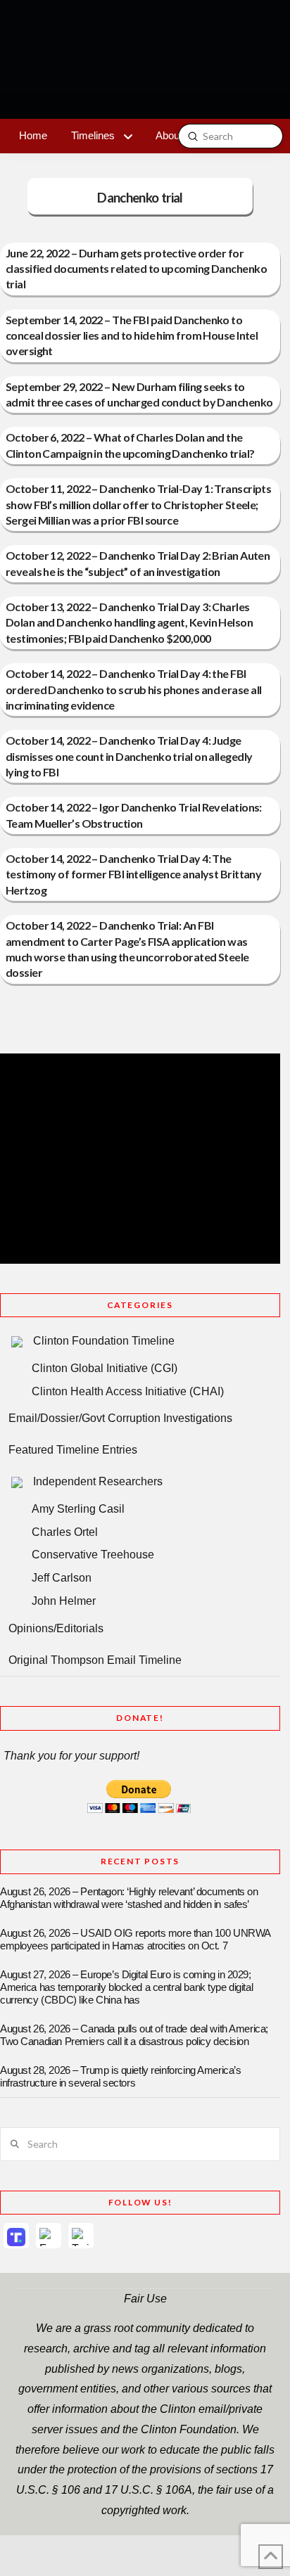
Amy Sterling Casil (78, 1509)
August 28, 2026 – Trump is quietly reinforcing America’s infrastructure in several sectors (120, 2077)
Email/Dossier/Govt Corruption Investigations (120, 1418)
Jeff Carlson (62, 1578)
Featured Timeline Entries (73, 1450)
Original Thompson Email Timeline (95, 1660)
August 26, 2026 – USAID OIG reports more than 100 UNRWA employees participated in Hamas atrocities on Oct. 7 (135, 1940)
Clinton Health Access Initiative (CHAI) (128, 1391)
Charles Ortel (65, 1532)
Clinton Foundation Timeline (104, 1341)
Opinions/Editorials (56, 1628)
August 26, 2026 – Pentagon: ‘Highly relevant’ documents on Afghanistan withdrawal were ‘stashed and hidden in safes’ (129, 1898)
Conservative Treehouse (93, 1555)
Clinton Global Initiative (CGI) (105, 1368)
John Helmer (64, 1601)
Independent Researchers (98, 1481)
